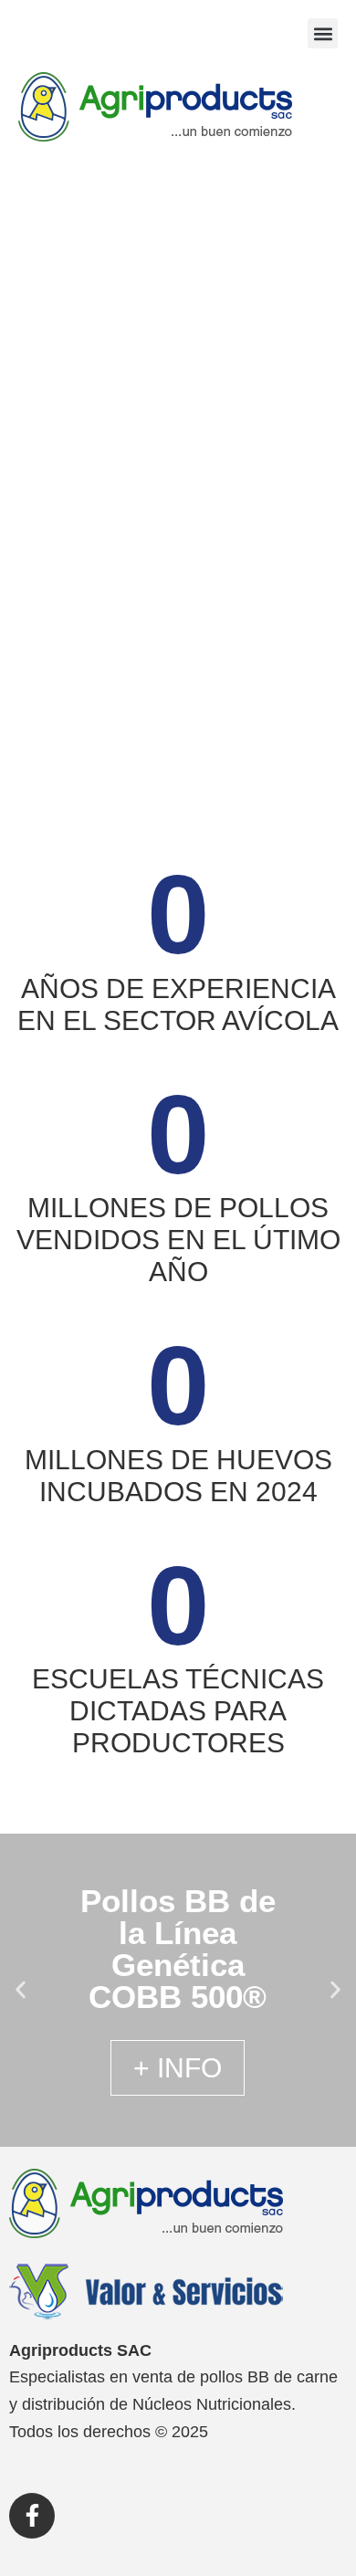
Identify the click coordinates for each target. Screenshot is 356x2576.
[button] (323, 33)
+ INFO (178, 2068)
